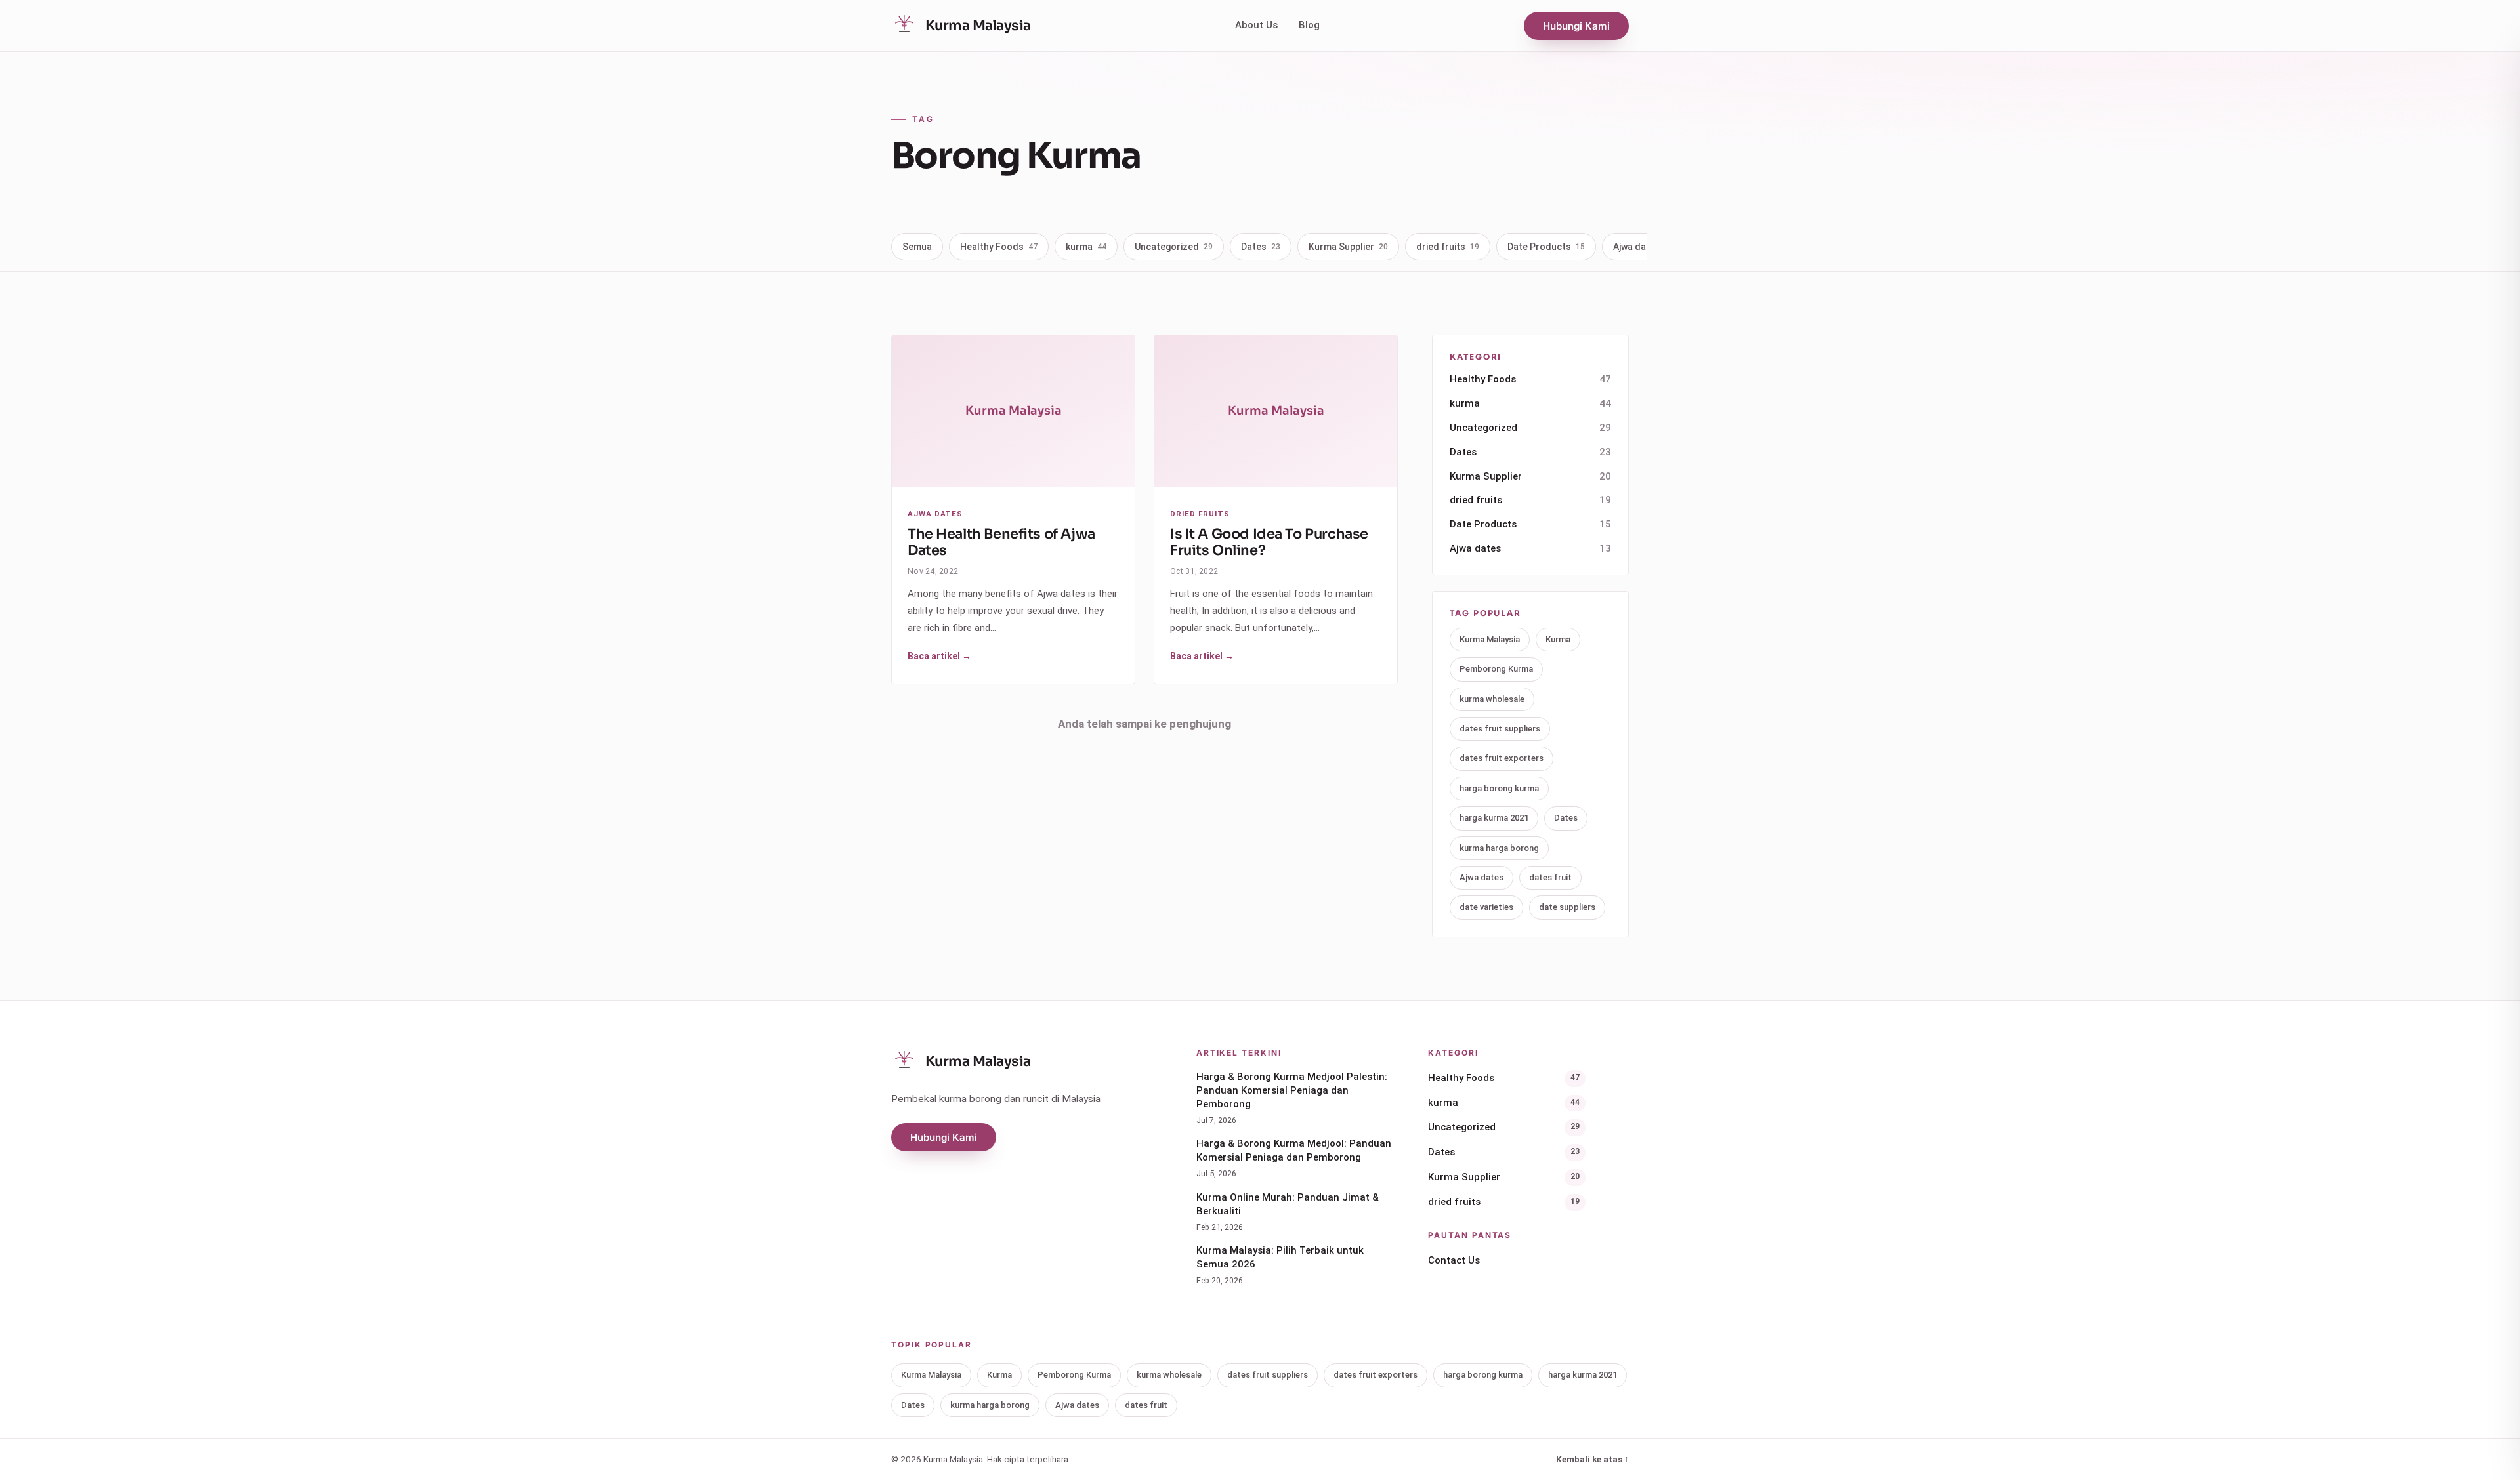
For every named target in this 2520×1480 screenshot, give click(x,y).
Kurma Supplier (1348, 247)
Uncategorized (1174, 247)
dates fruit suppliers (1500, 729)
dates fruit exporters (1501, 758)
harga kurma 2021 (1494, 818)
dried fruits (1448, 247)
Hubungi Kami (1576, 26)
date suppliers (1567, 907)
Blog (1309, 25)
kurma (1086, 247)
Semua (917, 247)
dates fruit (1550, 877)
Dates (1261, 247)
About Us (1256, 25)
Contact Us (1454, 1260)
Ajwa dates (1644, 247)
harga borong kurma (1499, 788)
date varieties (1486, 907)
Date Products (1546, 247)
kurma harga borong (1499, 848)
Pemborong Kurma (1496, 669)
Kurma (1558, 639)
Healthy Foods (999, 247)
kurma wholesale (1492, 699)
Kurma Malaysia (1490, 639)
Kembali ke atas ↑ (1592, 1459)
